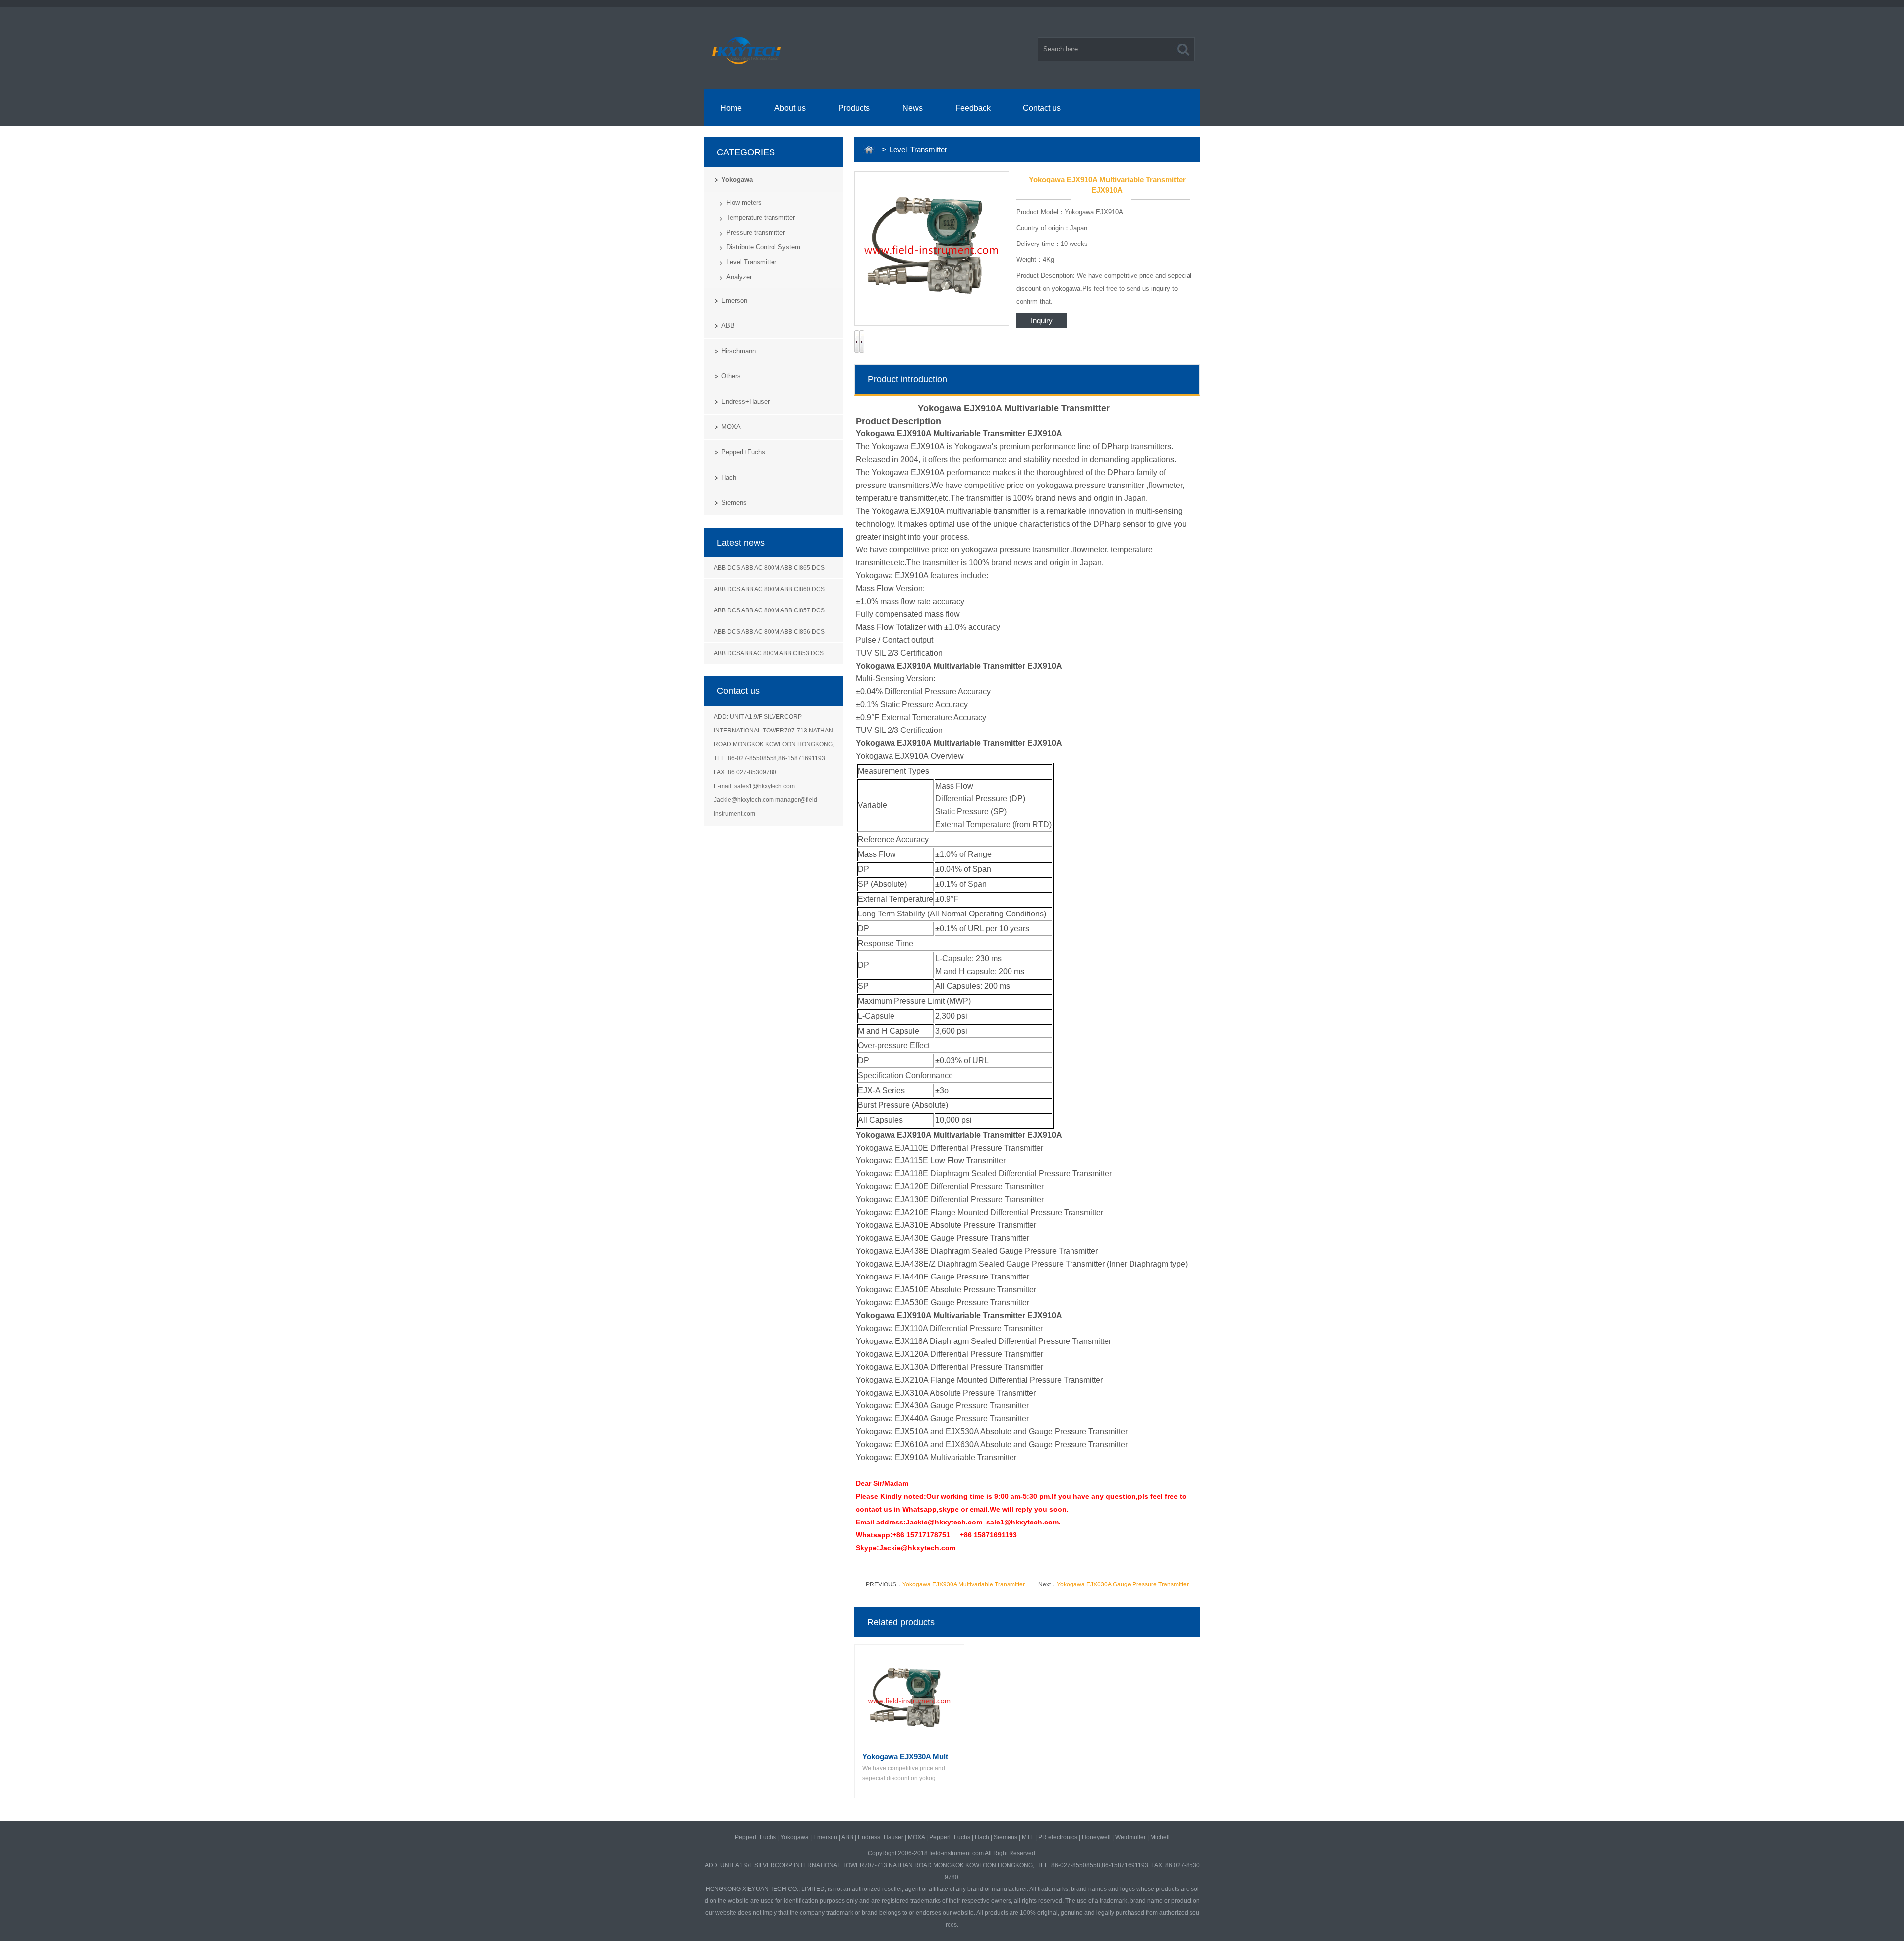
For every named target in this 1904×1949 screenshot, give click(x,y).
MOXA (731, 427)
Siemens (734, 503)
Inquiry (1042, 321)
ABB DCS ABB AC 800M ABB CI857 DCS (769, 610)
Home (731, 108)
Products (854, 108)
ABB (728, 326)
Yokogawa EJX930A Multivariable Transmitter (964, 1584)
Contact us (1042, 108)
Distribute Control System (763, 247)
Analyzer (739, 277)
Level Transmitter (751, 262)
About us (790, 108)
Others (731, 376)
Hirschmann (739, 351)
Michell (1160, 1837)
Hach (729, 477)
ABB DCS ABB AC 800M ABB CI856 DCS (769, 632)
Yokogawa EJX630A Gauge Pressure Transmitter (1123, 1584)
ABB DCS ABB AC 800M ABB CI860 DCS (769, 589)
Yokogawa (737, 179)
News (913, 108)
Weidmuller (1130, 1837)
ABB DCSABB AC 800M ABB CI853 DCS (769, 653)
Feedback (973, 108)
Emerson (734, 300)
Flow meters (744, 203)
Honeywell (1096, 1837)
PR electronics (1058, 1837)
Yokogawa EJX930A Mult (905, 1756)
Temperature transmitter (761, 217)
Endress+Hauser (745, 401)
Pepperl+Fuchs (743, 452)
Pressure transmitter (756, 232)
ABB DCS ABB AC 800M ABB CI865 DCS (769, 568)
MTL (1028, 1837)
